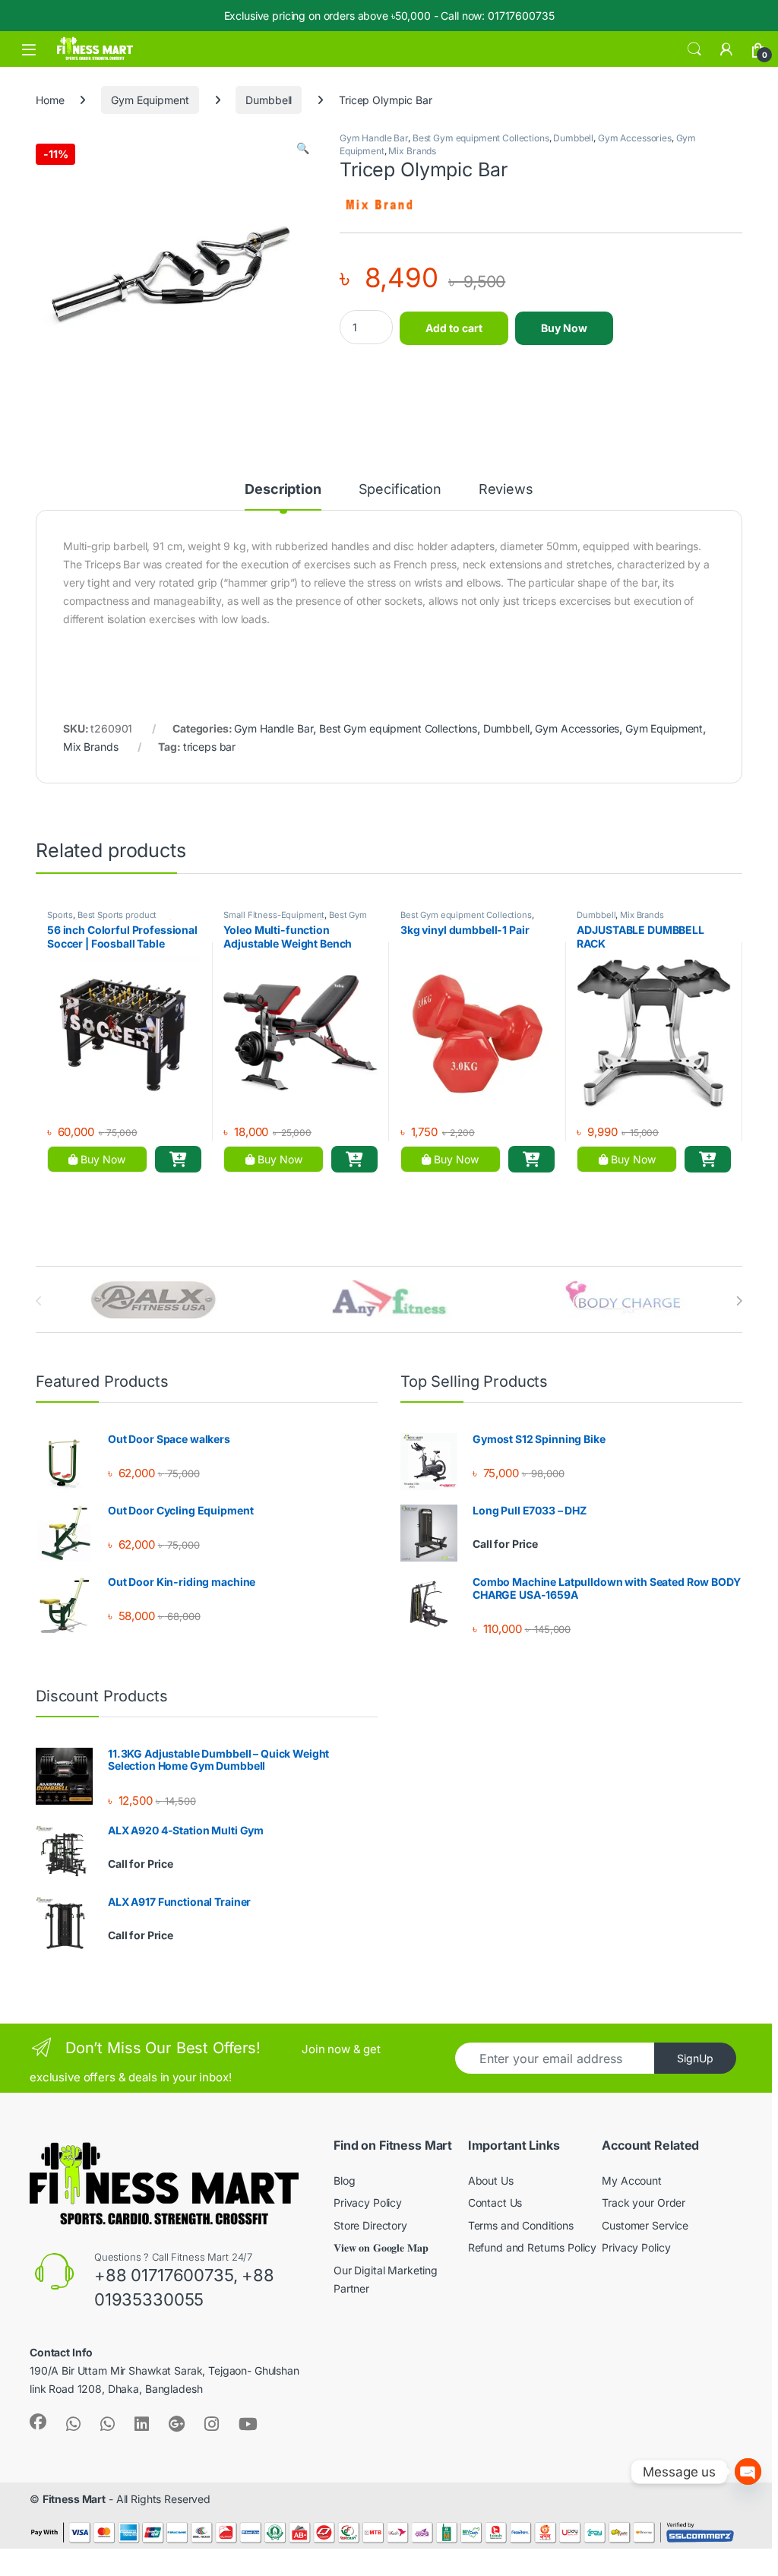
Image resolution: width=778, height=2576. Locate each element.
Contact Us (495, 2203)
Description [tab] (283, 490)
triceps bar (209, 747)
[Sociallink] (38, 2422)
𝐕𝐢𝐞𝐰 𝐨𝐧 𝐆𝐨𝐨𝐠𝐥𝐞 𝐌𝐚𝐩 (381, 2247)
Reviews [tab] (506, 490)
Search (694, 49)
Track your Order (644, 2203)
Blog (344, 2180)
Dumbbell (269, 100)
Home (50, 100)
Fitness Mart (74, 2499)
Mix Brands (412, 151)
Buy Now (564, 328)
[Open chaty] (748, 2472)
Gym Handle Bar (374, 138)
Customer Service (645, 2225)
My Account (632, 2180)
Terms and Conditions (521, 2225)
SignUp (695, 2058)
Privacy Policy (368, 2203)
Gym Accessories (635, 138)
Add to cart (454, 328)
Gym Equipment (150, 100)
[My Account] (726, 49)
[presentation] (739, 1301)
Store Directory (370, 2225)
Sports (60, 915)
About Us (491, 2180)
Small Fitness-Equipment (274, 915)
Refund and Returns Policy (533, 2247)
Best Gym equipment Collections (481, 138)
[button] (303, 148)
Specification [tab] (400, 490)
